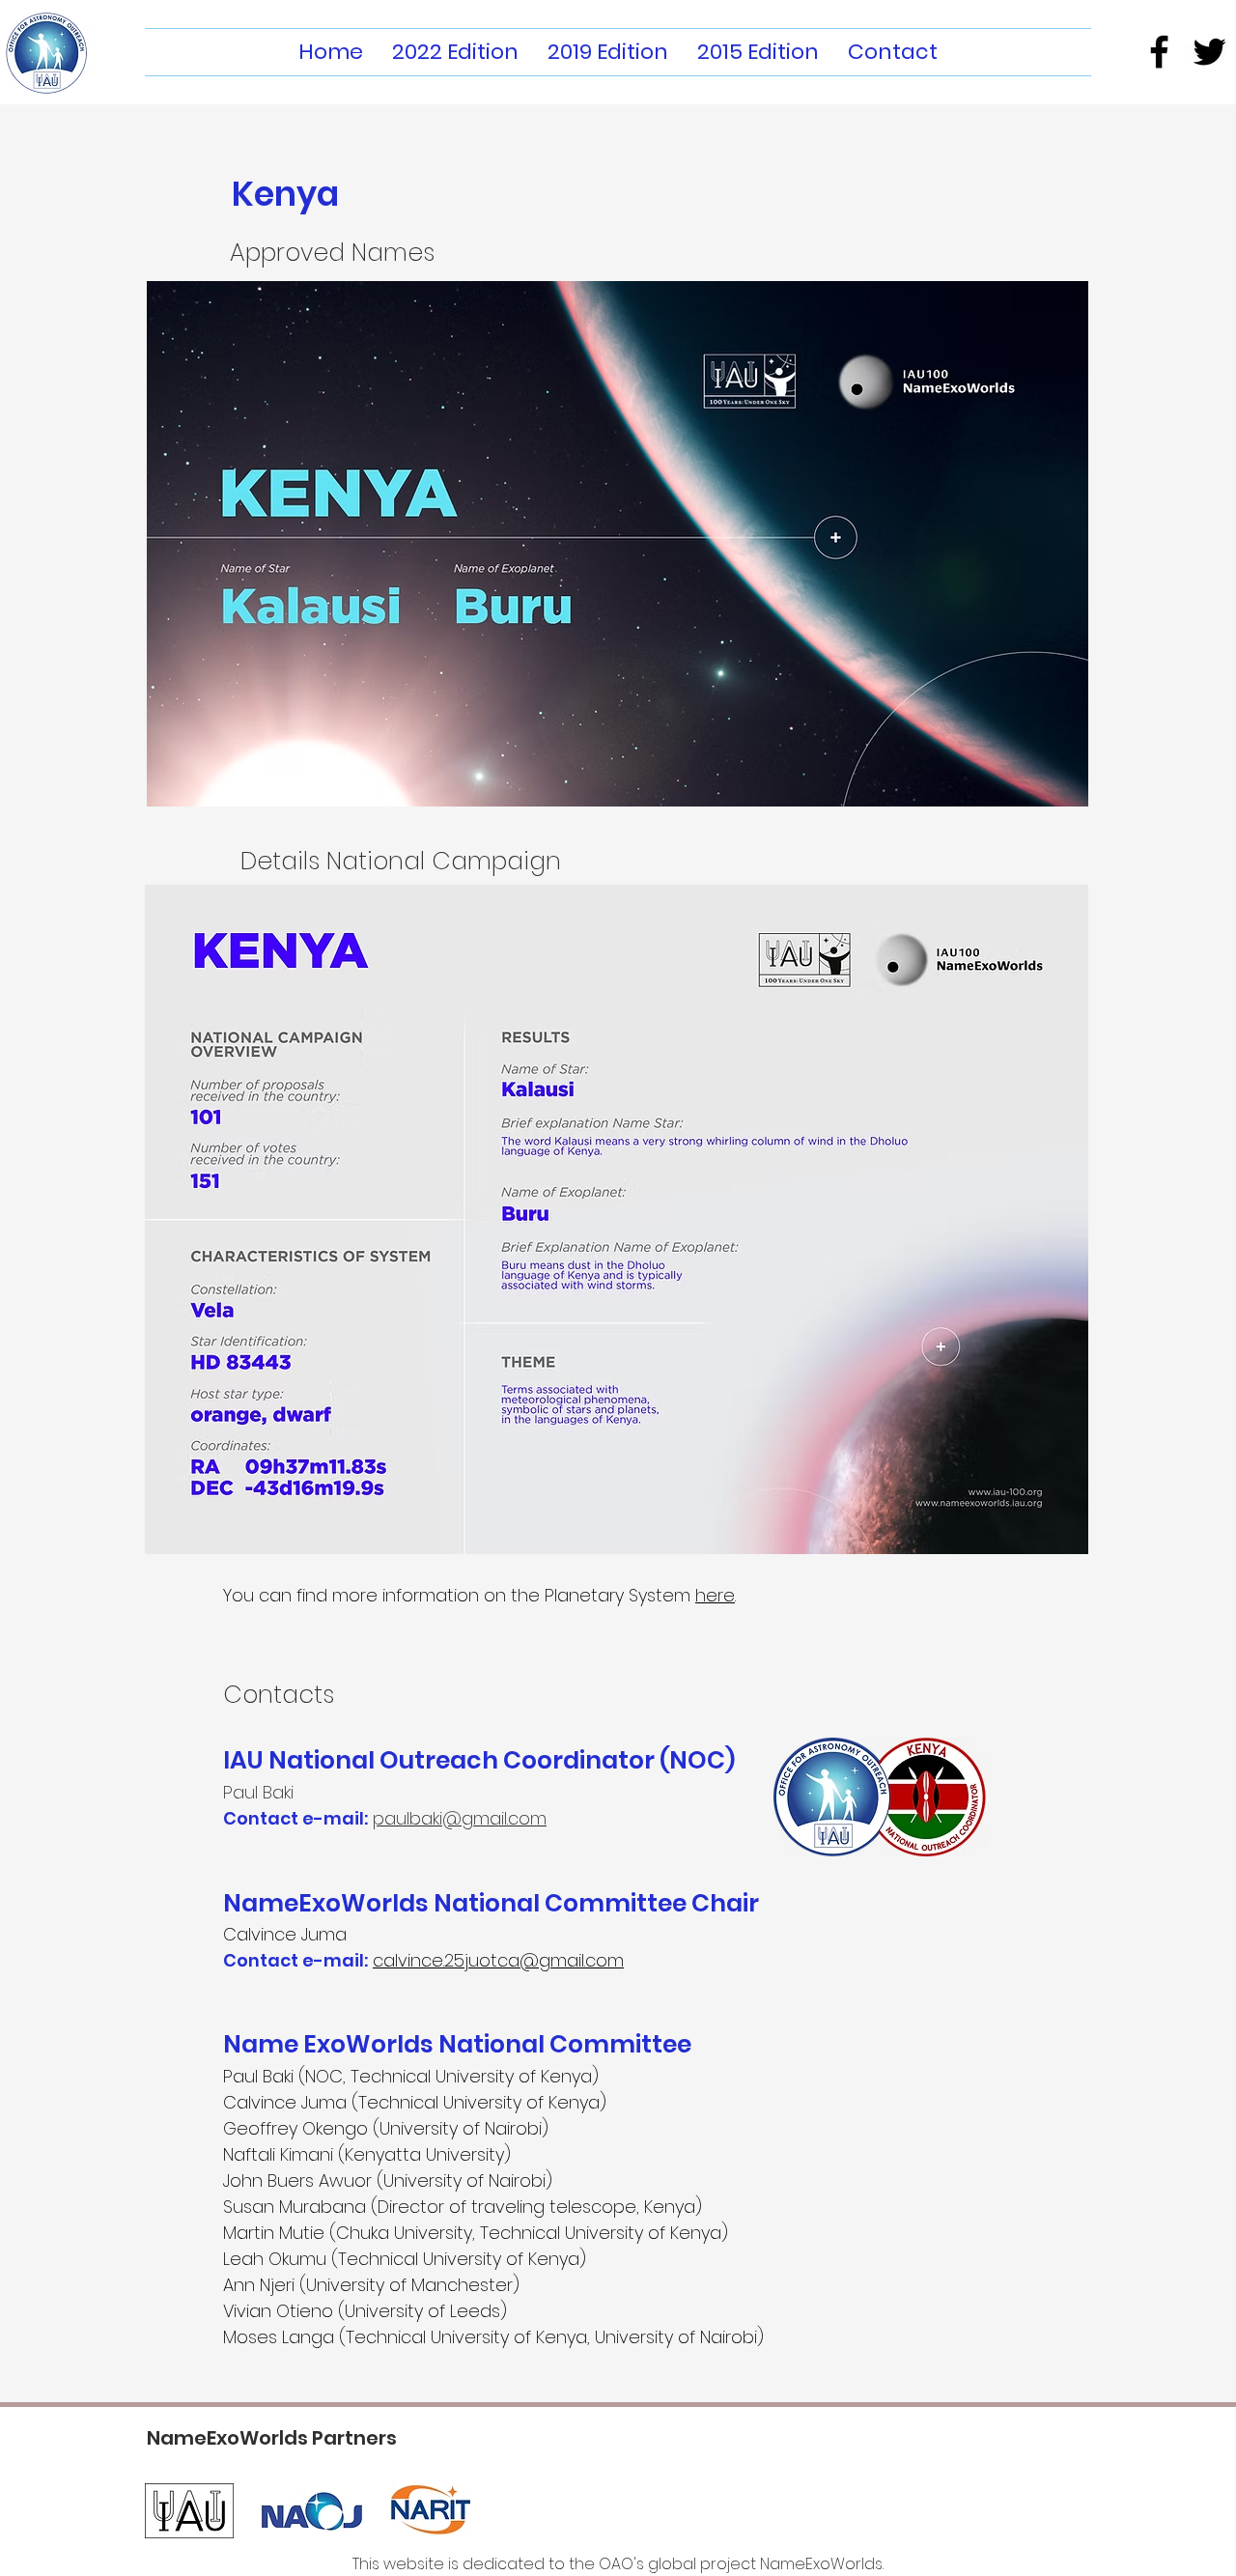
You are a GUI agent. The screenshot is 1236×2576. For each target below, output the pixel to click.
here (715, 1595)
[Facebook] (1159, 52)
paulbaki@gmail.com (460, 1818)
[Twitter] (1209, 52)
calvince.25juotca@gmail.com (498, 1960)
